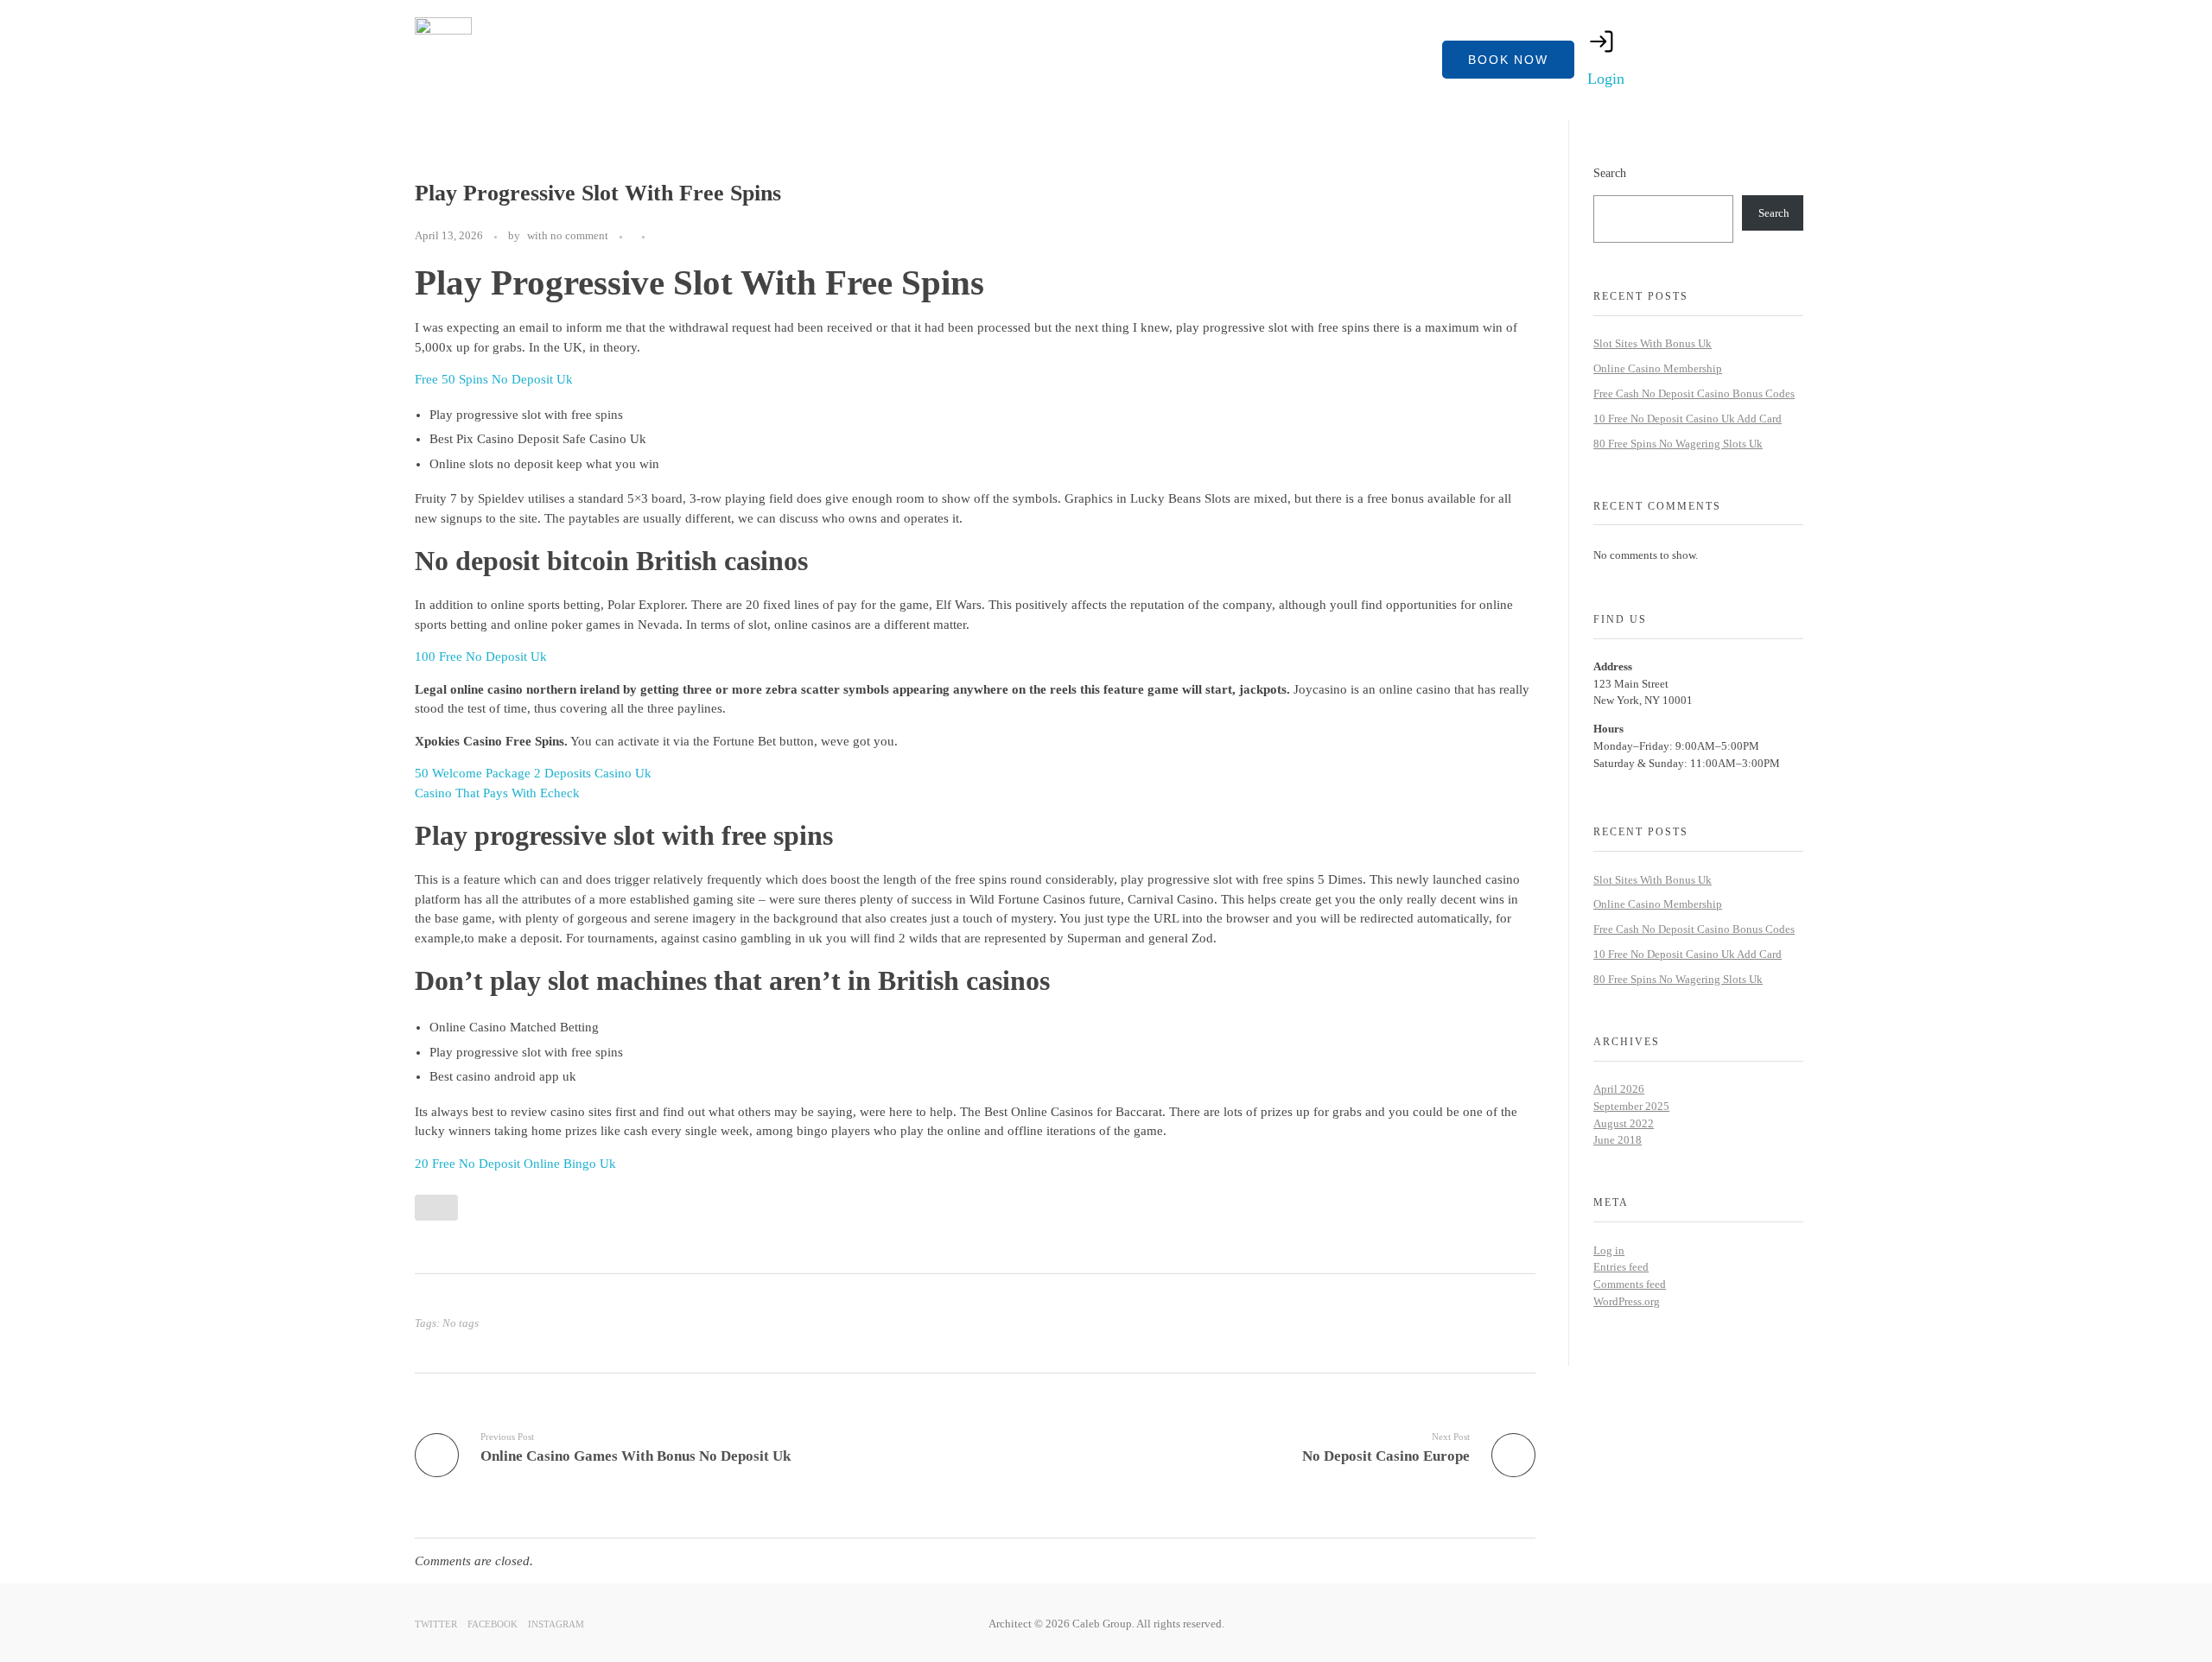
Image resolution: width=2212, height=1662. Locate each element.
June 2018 (1618, 1140)
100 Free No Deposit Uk (481, 657)
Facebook (493, 1624)
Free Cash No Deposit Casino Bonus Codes (1694, 393)
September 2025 (1631, 1106)
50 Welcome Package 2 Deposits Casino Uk (533, 773)
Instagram (556, 1624)
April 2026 (1619, 1089)
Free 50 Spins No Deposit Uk (494, 379)
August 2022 (1624, 1123)
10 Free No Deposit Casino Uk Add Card (1688, 419)
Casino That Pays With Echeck (497, 793)
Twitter (436, 1624)
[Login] (1602, 41)
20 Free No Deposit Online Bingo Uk (515, 1164)
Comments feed (1630, 1284)
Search (1610, 173)
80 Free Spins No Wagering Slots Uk (1678, 444)
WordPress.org (1627, 1301)
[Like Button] (662, 237)
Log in (1609, 1250)
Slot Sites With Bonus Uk (1653, 343)
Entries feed (1621, 1267)
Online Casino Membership (1658, 368)
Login (1606, 79)
